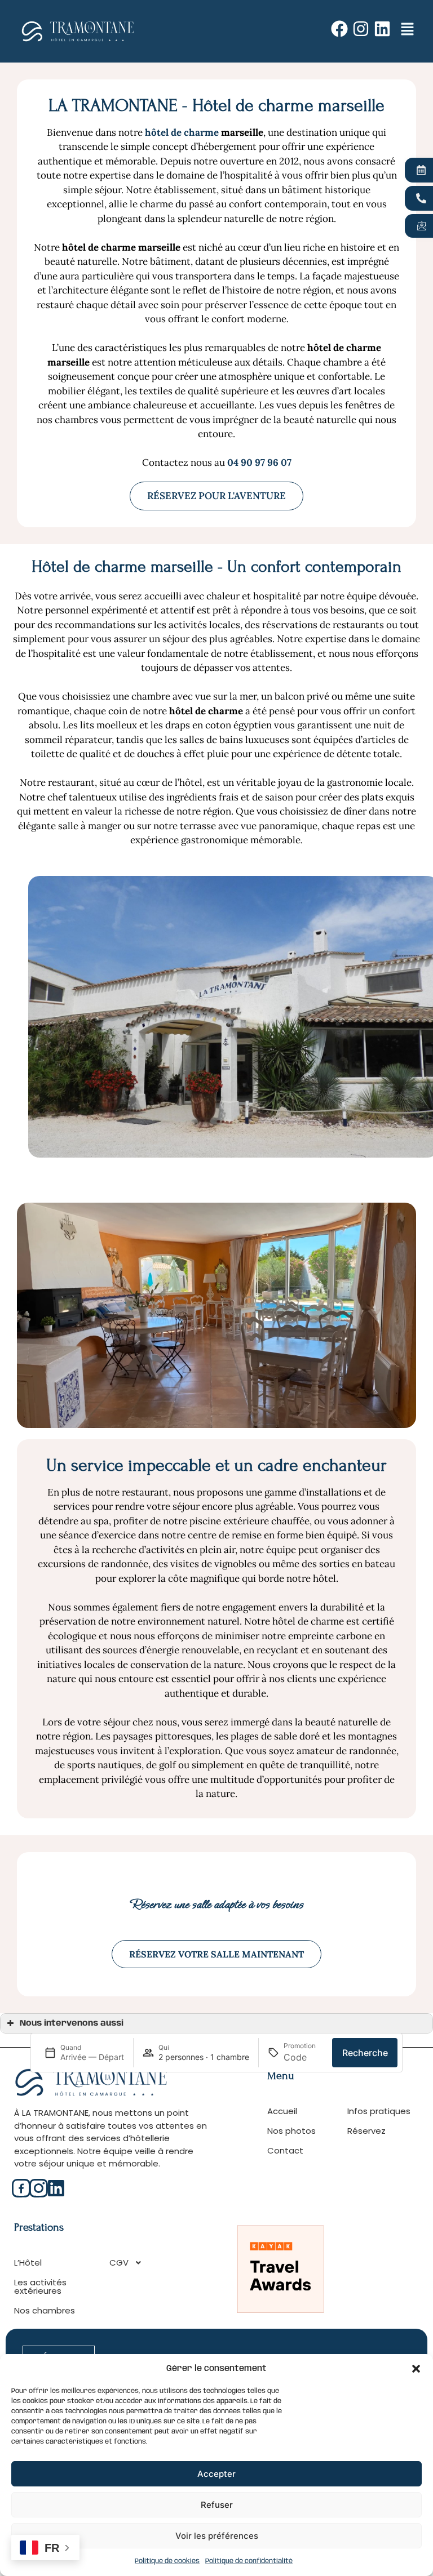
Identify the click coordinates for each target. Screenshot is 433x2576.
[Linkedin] (382, 29)
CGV (119, 2263)
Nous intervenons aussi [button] (72, 2023)
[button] (416, 2369)
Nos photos (291, 2131)
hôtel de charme (182, 132)
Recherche (365, 2053)
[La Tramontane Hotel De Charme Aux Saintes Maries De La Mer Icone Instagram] (39, 2188)
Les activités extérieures (40, 2286)
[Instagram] (361, 29)
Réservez (366, 2131)
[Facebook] (339, 29)
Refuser (217, 2505)
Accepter (216, 2474)
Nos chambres (45, 2310)
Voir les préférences (217, 2536)
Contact (285, 2150)
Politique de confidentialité (249, 2561)
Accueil (282, 2111)
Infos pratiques (379, 2111)
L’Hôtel (28, 2263)
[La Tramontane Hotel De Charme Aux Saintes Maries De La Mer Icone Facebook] (21, 2188)
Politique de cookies (167, 2561)
